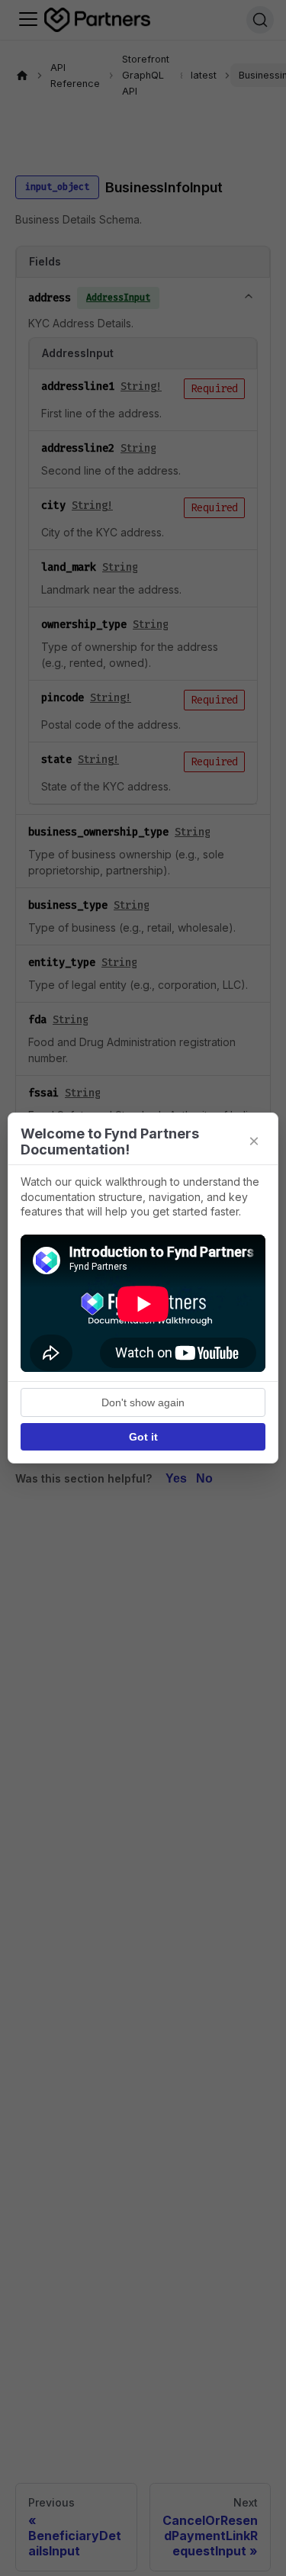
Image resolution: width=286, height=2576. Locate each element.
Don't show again (143, 1402)
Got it (143, 1437)
